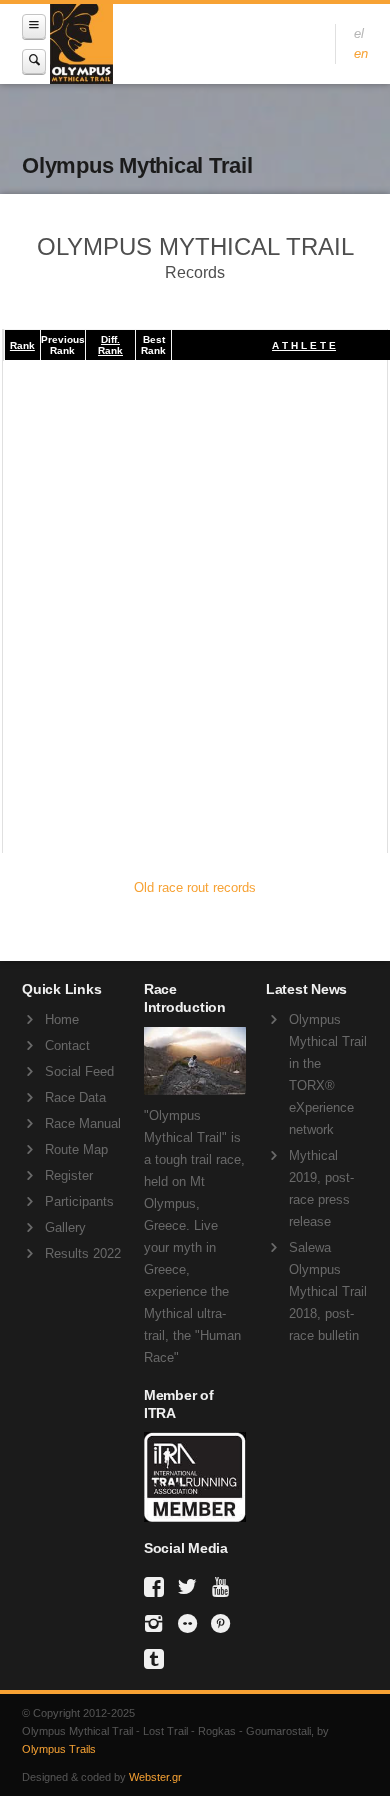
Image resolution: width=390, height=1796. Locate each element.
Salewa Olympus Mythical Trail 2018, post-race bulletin (328, 1291)
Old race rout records (195, 887)
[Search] (34, 61)
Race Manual (83, 1123)
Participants (79, 1201)
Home (62, 1019)
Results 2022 (83, 1253)
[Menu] (34, 26)
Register (69, 1175)
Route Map (76, 1149)
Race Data (75, 1097)
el (359, 33)
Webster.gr (155, 1777)
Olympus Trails (59, 1749)
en (361, 53)
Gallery (65, 1227)
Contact (67, 1045)
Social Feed (79, 1071)
